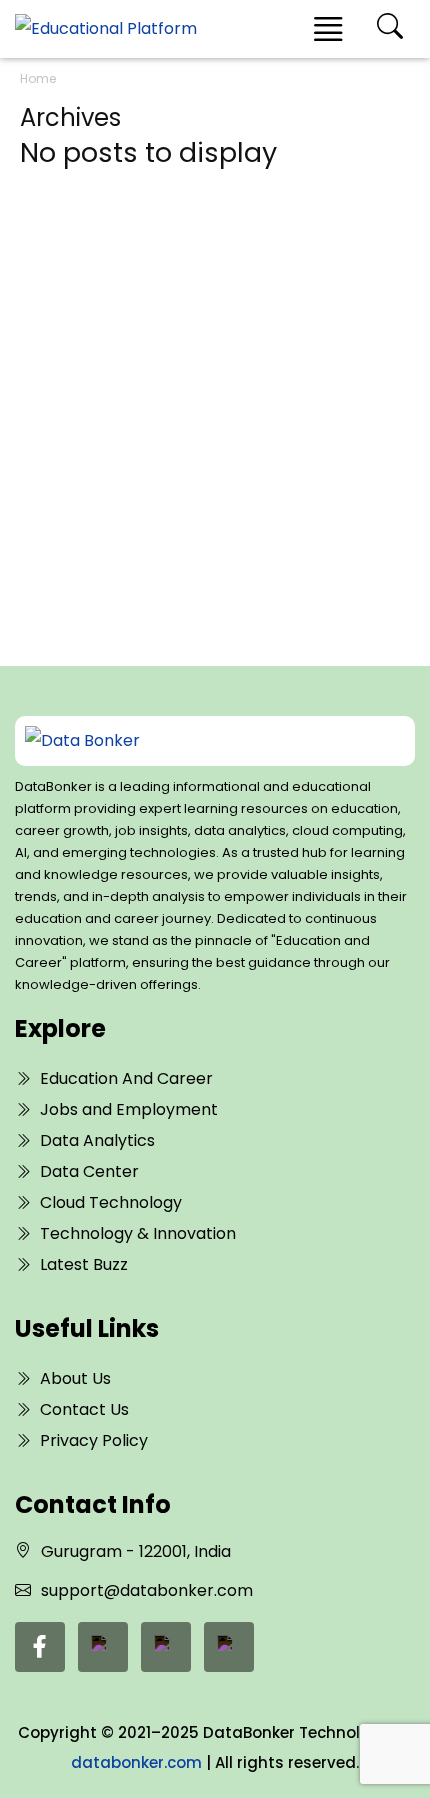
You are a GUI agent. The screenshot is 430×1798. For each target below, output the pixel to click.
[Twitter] (166, 1647)
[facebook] (40, 1647)
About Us (75, 1378)
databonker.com (136, 1762)
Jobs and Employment (129, 1109)
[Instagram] (229, 1647)
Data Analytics (97, 1140)
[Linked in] (103, 1647)
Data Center (89, 1171)
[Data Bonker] (196, 741)
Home (38, 78)
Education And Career (126, 1078)
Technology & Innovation (138, 1233)
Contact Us (84, 1409)
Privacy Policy (94, 1440)
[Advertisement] (215, 387)
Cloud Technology (111, 1202)
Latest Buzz (84, 1264)
